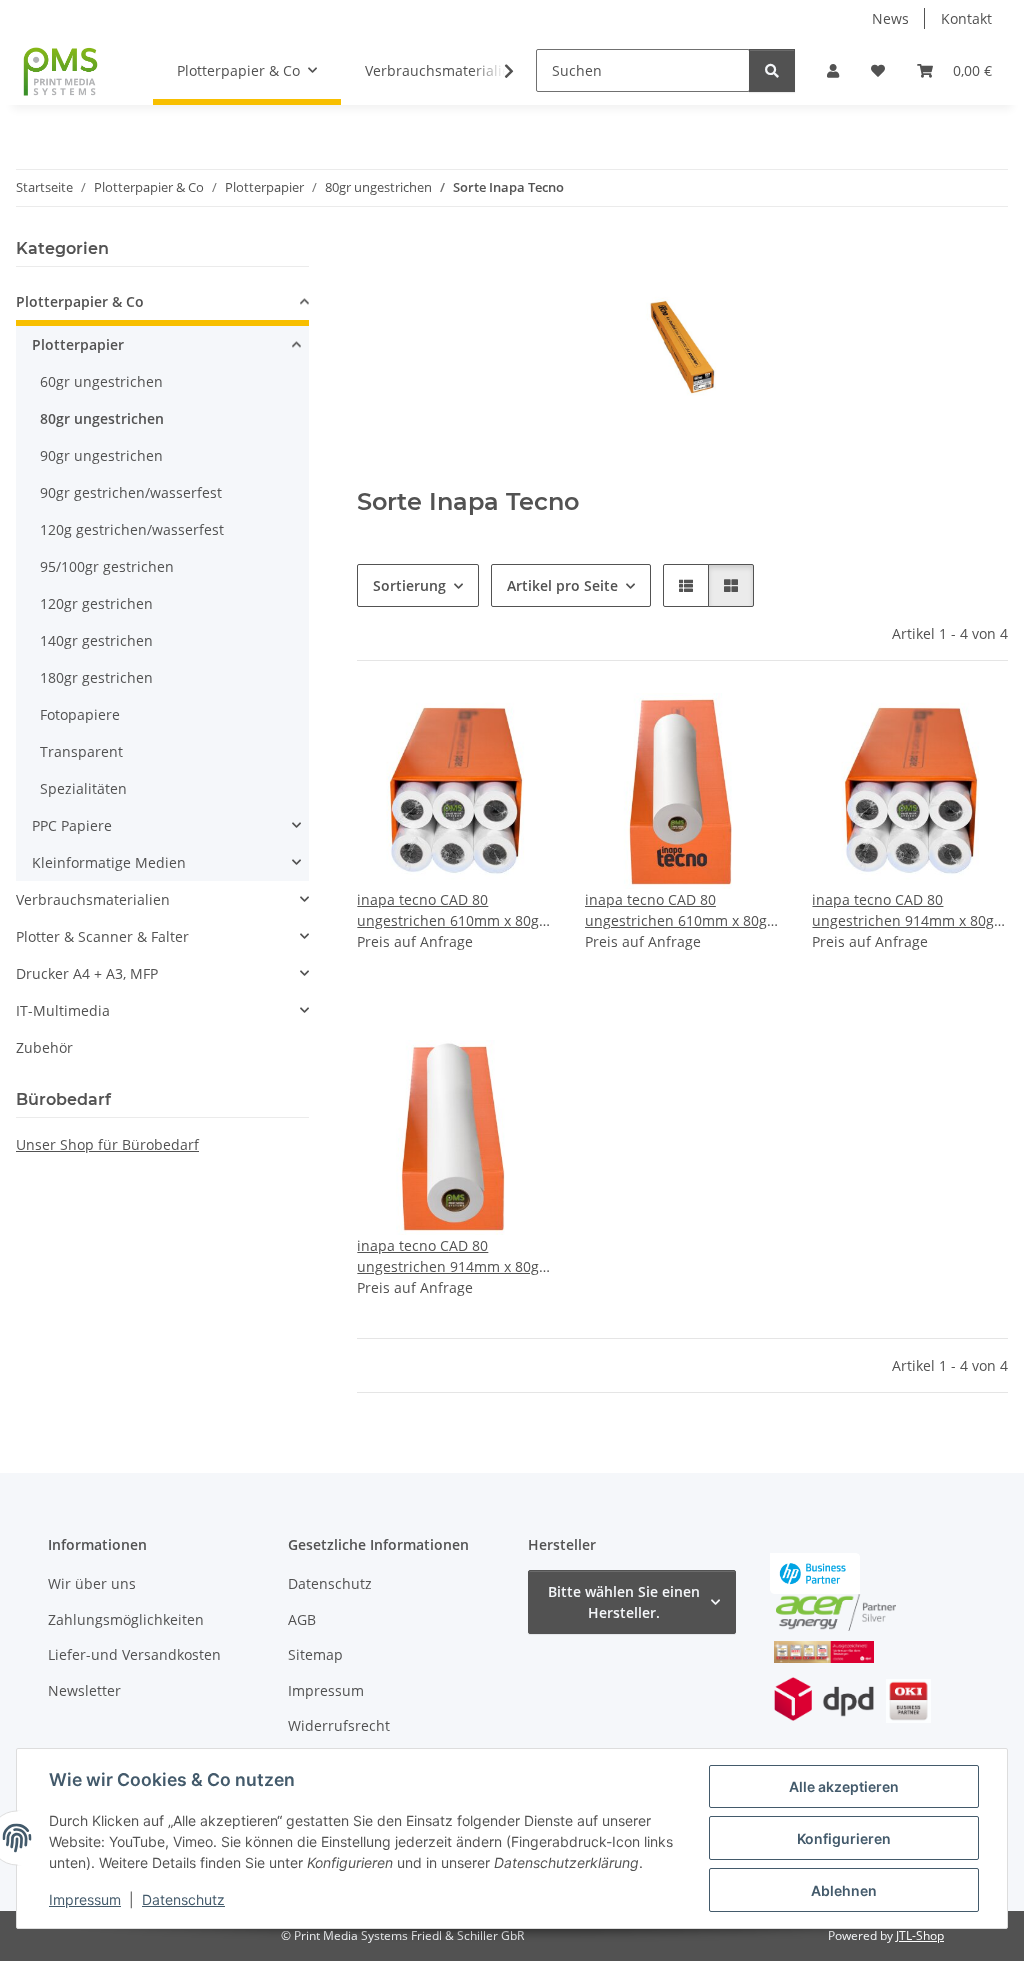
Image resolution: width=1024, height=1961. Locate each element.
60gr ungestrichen (101, 381)
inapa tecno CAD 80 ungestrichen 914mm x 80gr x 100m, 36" (451, 1256)
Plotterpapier (78, 344)
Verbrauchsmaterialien (93, 899)
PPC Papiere (72, 825)
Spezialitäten (83, 788)
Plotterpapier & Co (80, 301)
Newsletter (84, 1690)
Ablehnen (844, 1890)
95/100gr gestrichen (107, 566)
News (890, 18)
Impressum (85, 1899)
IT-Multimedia (63, 1010)
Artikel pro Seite (562, 585)
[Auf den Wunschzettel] (519, 727)
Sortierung (409, 585)
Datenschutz (183, 1899)
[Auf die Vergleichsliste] (467, 727)
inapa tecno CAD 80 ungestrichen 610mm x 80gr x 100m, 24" (679, 910)
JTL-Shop (920, 1935)
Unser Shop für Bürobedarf (107, 1144)
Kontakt (966, 18)
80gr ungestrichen (102, 418)
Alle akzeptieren (844, 1786)
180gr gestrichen (96, 677)
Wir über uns (92, 1583)
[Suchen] (772, 70)
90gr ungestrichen (101, 455)
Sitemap (315, 1654)
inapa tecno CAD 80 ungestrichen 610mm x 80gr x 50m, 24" (451, 910)
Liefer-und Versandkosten (134, 1654)
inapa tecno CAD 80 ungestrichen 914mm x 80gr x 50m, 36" (906, 910)
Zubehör (44, 1047)
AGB (302, 1619)
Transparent (81, 751)
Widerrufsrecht (339, 1725)
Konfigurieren (844, 1838)
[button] (833, 70)
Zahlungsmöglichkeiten (126, 1619)
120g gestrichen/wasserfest (132, 529)
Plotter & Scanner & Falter (102, 936)
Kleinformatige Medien (109, 862)
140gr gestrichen (96, 640)
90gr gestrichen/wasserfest (131, 492)
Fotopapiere (80, 714)
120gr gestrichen (96, 603)
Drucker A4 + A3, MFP (87, 973)
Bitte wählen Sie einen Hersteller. (624, 1602)
